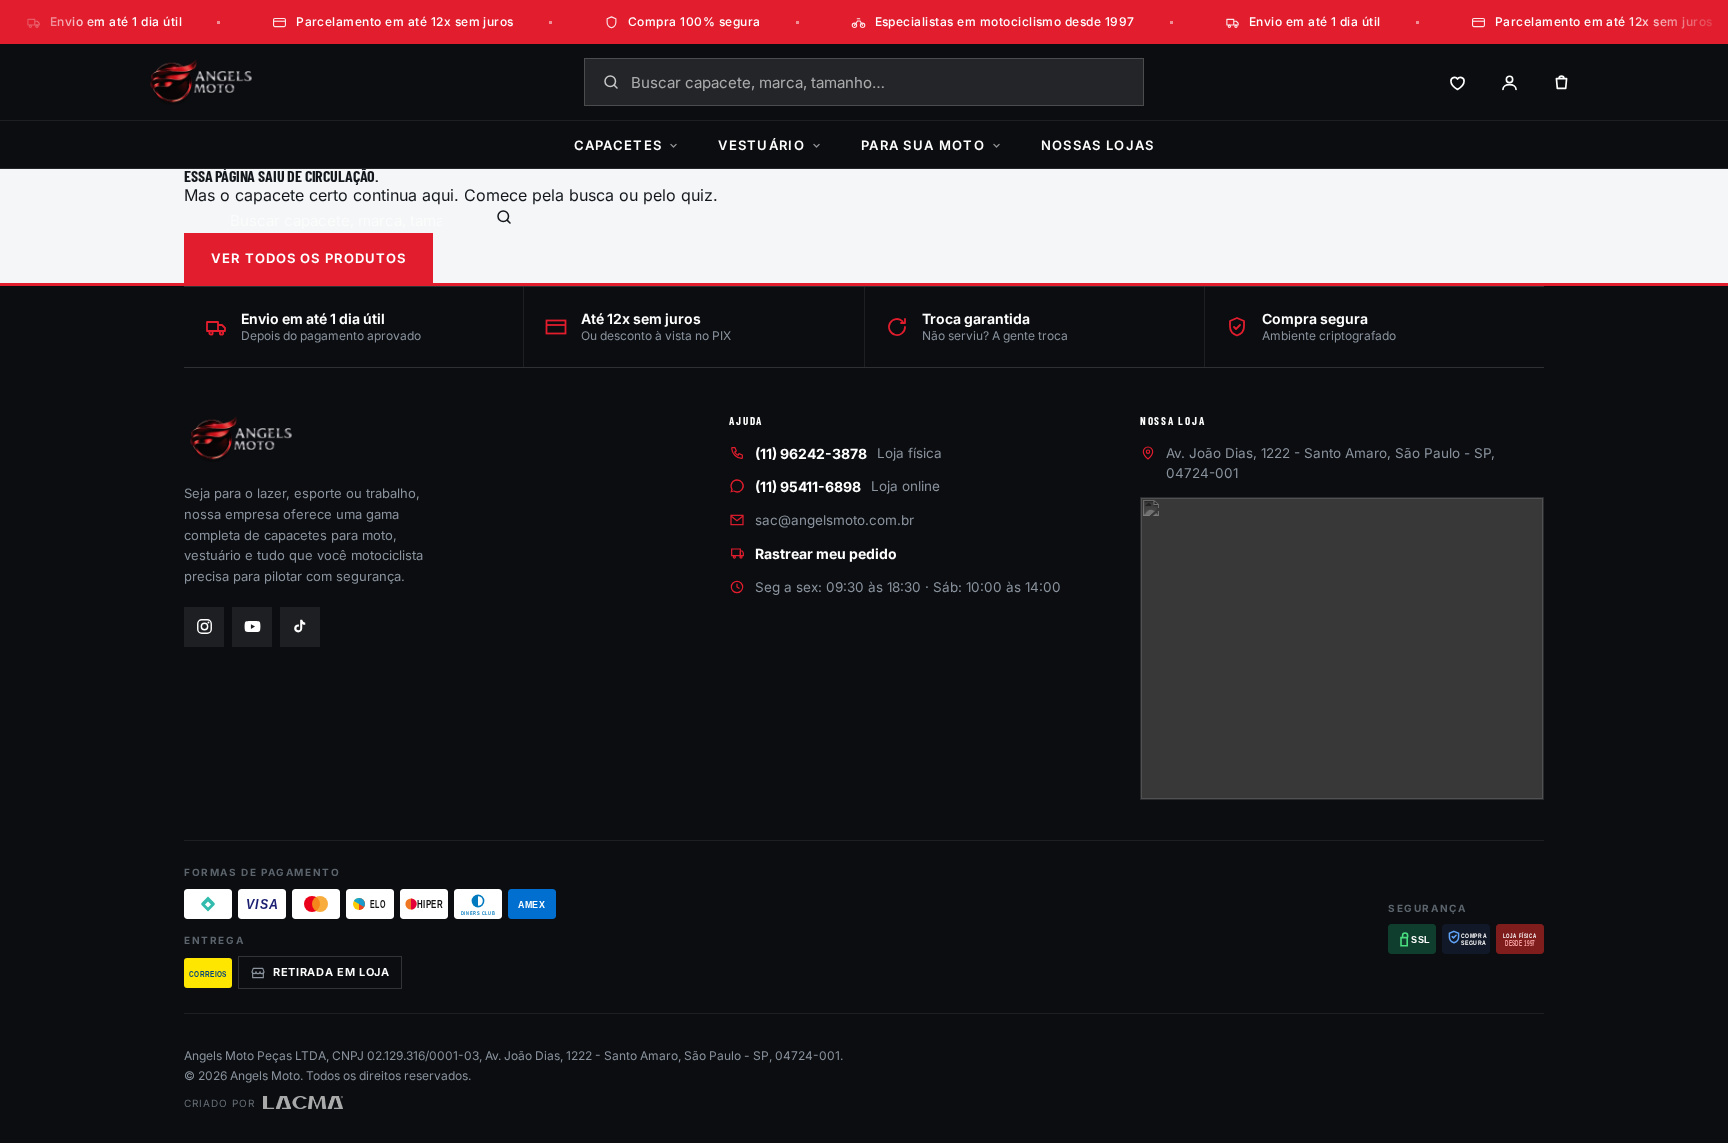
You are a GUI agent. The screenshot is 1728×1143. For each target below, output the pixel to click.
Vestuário (761, 145)
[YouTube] (252, 627)
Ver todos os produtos (308, 258)
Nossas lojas (1098, 145)
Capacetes (618, 145)
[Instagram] (204, 627)
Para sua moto (923, 145)
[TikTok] (300, 627)
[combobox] (864, 82)
